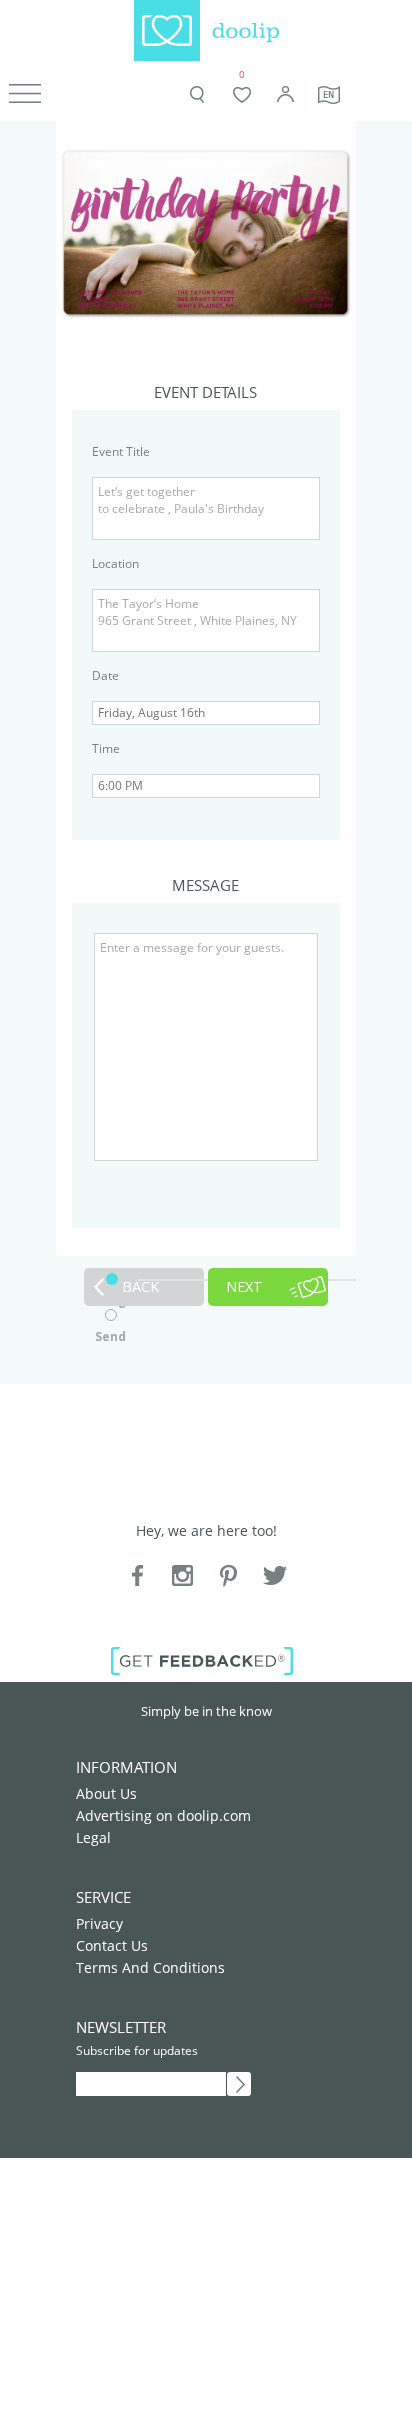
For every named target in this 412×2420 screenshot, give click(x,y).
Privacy (99, 1923)
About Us (106, 1793)
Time (106, 748)
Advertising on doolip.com (163, 1815)
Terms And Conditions (150, 1967)
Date (105, 675)
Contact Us (112, 1945)
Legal (93, 1837)
